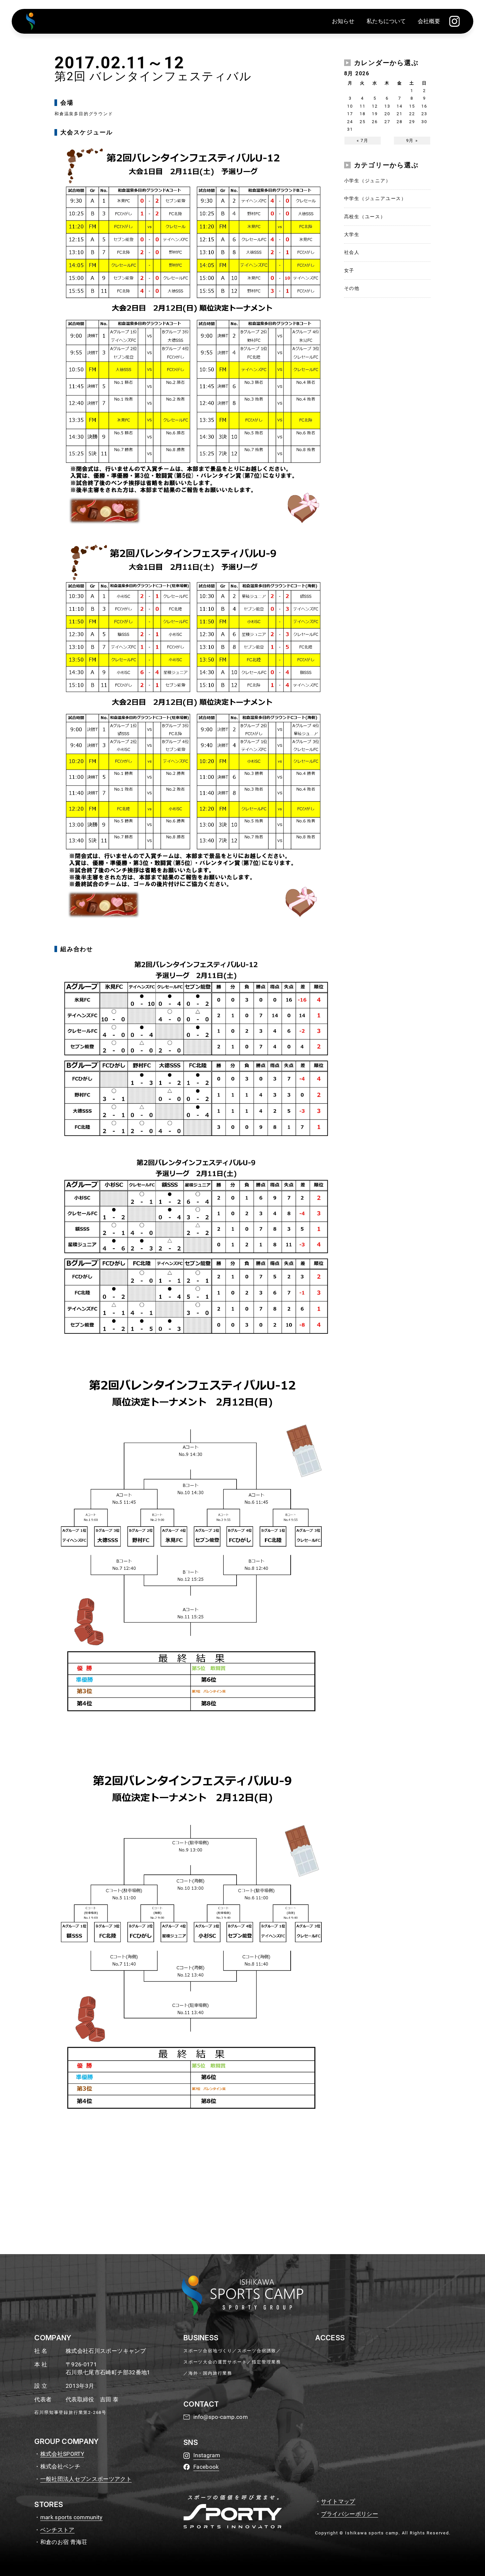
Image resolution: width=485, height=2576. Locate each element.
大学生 (352, 234)
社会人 (352, 252)
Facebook (206, 2467)
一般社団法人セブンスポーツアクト (86, 2479)
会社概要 (429, 21)
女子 (349, 270)
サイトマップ (338, 2501)
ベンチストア (57, 2530)
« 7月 (363, 140)
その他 (352, 288)
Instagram (207, 2455)
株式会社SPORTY (62, 2454)
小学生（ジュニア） (368, 181)
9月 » (412, 140)
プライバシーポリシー (350, 2514)
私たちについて (386, 21)
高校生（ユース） (365, 217)
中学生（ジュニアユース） (375, 198)
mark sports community (71, 2517)
